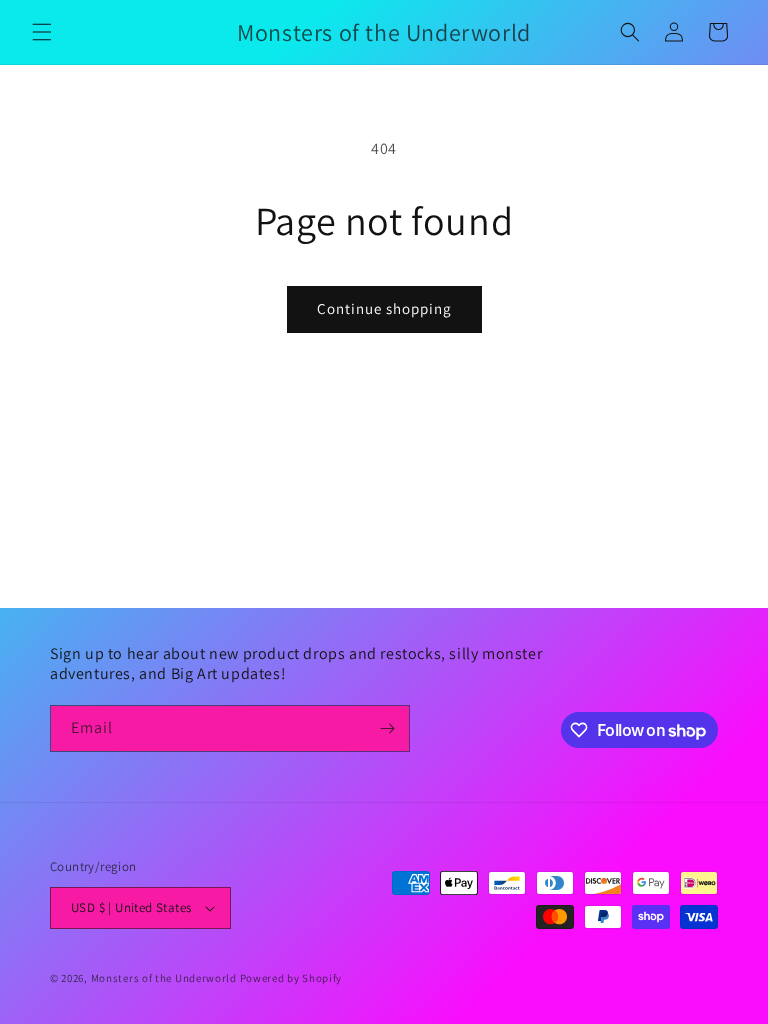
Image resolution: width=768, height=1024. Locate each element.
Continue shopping (384, 308)
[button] (42, 32)
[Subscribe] (387, 728)
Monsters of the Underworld (164, 978)
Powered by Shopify (291, 978)
